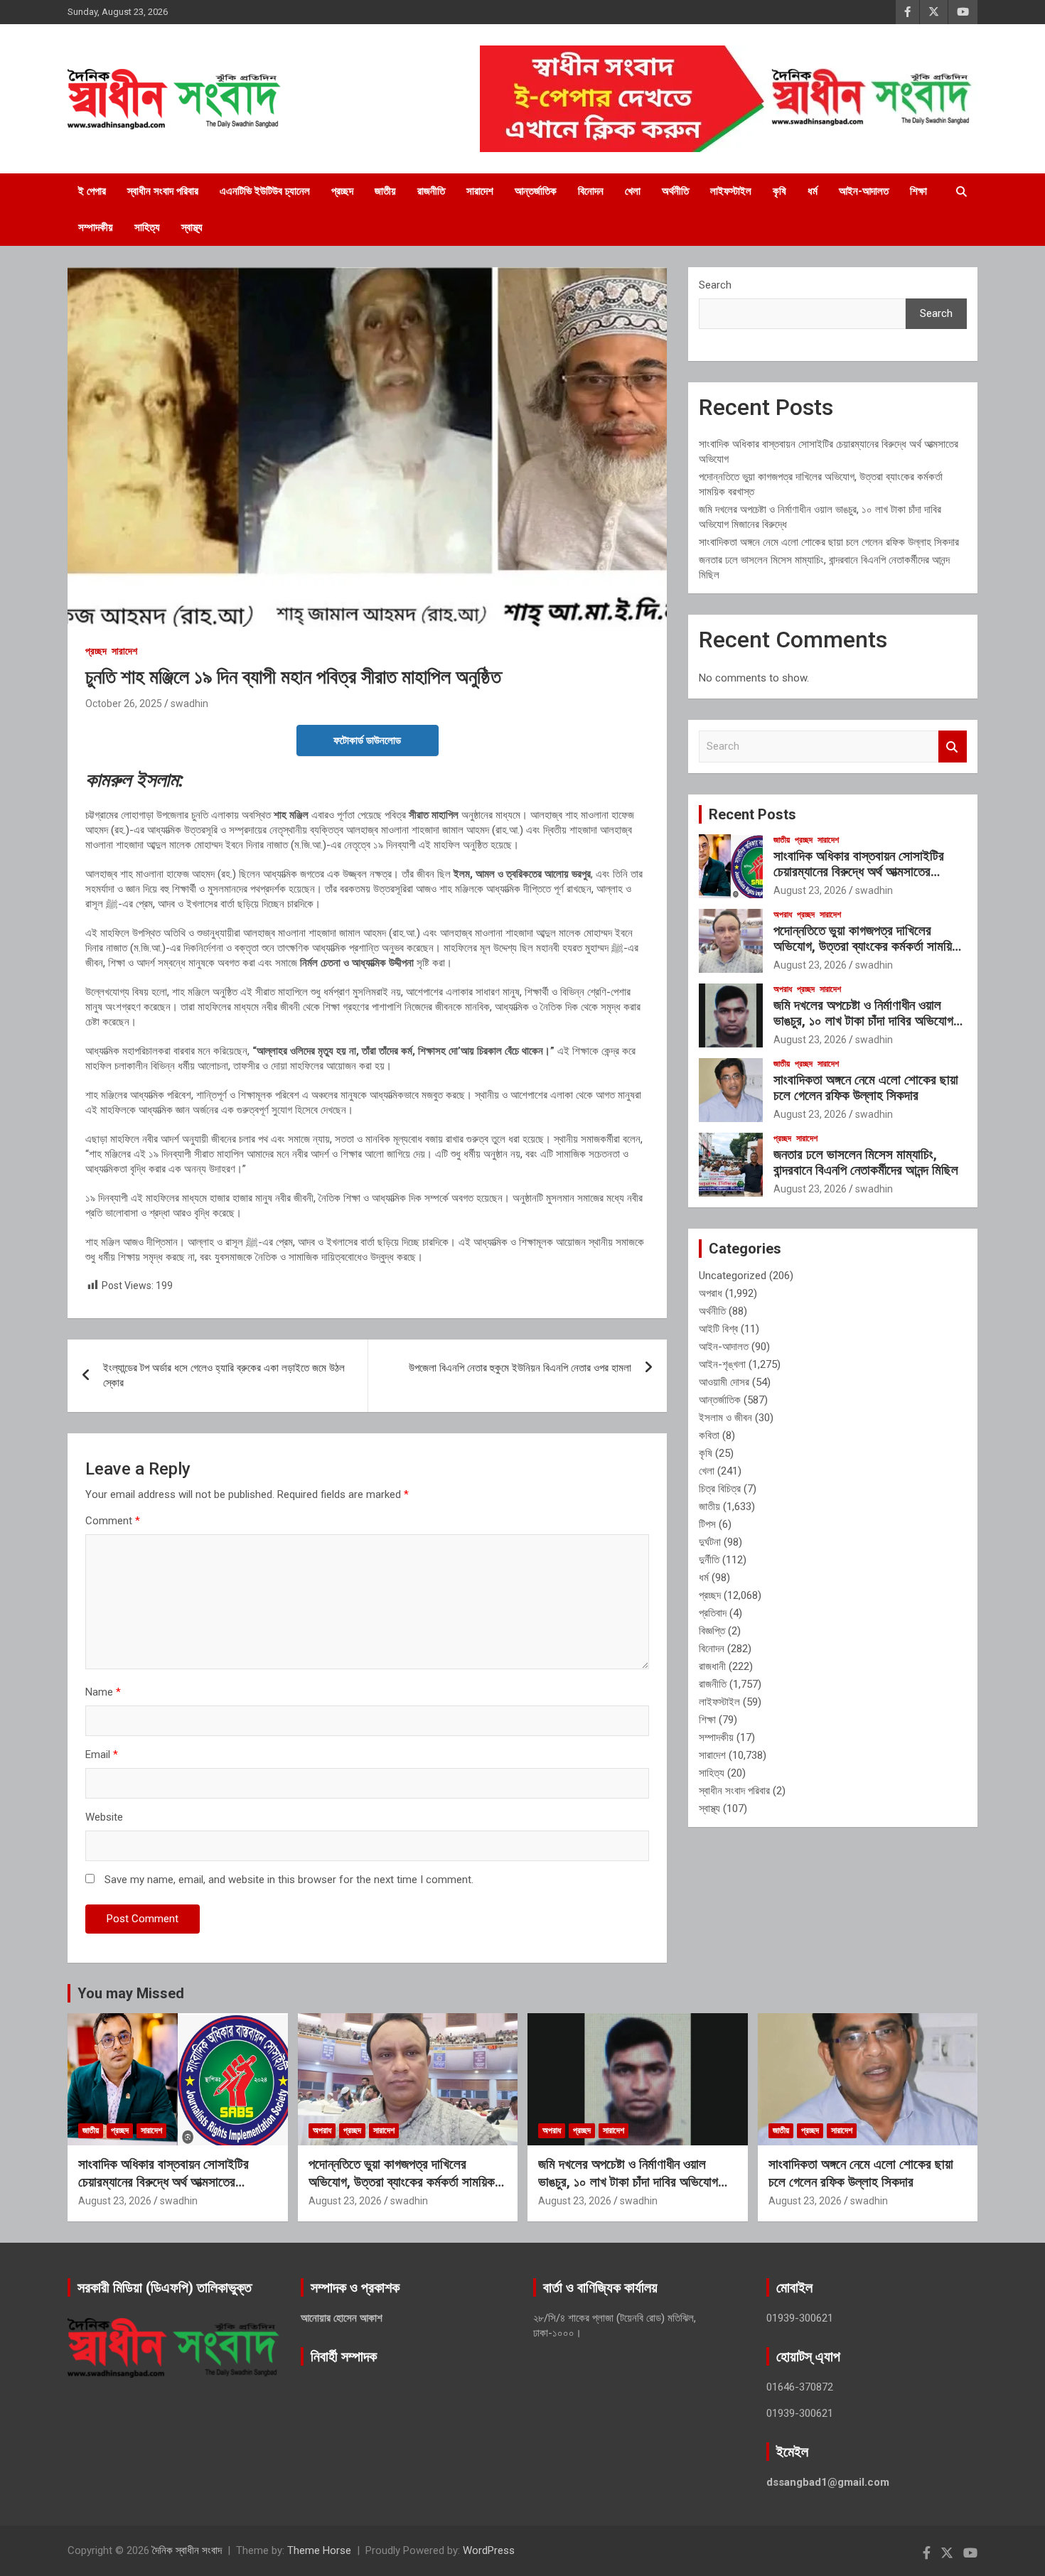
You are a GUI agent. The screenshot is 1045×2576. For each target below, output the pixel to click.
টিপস (707, 1524)
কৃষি (779, 191)
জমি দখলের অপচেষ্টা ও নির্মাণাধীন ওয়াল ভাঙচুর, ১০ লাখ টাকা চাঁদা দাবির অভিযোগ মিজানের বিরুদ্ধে (863, 1022)
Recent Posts (752, 814)
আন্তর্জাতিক (536, 191)
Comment (113, 1521)
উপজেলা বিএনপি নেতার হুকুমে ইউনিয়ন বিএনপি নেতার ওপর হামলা (520, 1368)
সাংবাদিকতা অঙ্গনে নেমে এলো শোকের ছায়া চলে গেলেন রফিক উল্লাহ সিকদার (829, 542)
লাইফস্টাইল (731, 191)
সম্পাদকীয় (96, 227)
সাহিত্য (147, 227)
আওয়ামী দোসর (724, 1382)
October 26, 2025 (124, 704)
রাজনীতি (431, 191)
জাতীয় (385, 191)
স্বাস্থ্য (192, 227)
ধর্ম (813, 191)
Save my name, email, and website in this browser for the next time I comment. (289, 1880)
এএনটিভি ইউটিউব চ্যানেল (265, 191)
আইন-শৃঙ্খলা (722, 1364)
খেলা (633, 191)
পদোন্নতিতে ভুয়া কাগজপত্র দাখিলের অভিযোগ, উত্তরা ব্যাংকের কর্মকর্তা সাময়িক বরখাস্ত (867, 947)
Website (104, 1817)
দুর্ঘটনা (710, 1542)
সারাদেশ (480, 191)
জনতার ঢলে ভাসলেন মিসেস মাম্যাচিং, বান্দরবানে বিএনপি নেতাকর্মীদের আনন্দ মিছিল (866, 1163)
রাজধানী (712, 1666)
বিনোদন (591, 191)
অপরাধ (783, 915)
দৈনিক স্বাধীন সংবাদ (187, 2550)
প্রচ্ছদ (342, 191)
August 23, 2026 (810, 890)
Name (103, 1692)
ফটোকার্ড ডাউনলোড (367, 740)
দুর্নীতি (709, 1560)
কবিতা (709, 1435)
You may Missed (131, 1993)
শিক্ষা (918, 191)
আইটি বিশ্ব (718, 1329)
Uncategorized (733, 1276)
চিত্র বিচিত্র (720, 1489)
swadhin (189, 704)
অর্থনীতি (675, 191)
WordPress (489, 2550)
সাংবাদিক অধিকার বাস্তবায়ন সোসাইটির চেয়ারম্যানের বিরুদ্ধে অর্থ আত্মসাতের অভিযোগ (859, 872)
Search (715, 285)
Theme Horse (319, 2550)
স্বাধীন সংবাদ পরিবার (163, 191)
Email (102, 1755)
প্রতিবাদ (713, 1613)
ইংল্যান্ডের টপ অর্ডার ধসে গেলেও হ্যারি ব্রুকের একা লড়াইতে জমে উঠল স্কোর (224, 1375)
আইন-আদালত (864, 191)
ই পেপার (92, 191)
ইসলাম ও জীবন (725, 1418)
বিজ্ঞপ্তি (712, 1631)
